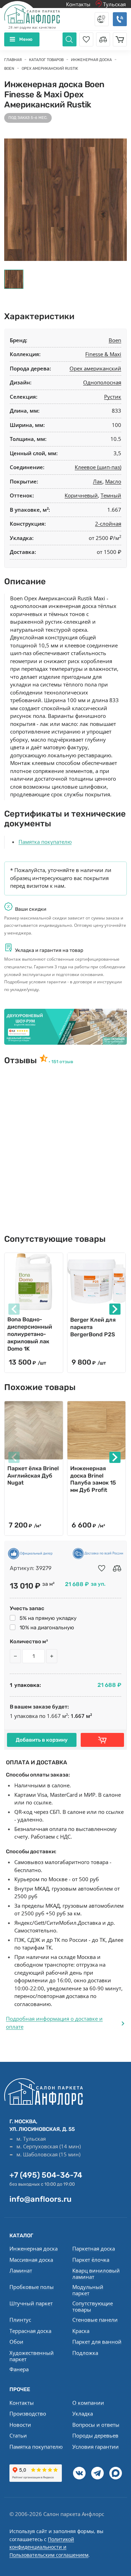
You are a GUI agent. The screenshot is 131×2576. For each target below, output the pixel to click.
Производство (28, 2413)
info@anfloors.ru (41, 2199)
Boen (115, 340)
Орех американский (95, 368)
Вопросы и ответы (96, 2425)
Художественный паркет (32, 2356)
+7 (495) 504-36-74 (46, 2175)
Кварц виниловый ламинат (96, 2274)
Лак (98, 481)
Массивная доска (31, 2260)
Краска (81, 2331)
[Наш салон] (65, 1027)
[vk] (79, 2473)
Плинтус (20, 2320)
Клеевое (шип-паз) (98, 467)
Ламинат (21, 2270)
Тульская (114, 4)
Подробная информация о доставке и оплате (54, 2023)
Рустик (113, 397)
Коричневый (81, 495)
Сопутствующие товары (93, 2306)
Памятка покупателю (45, 842)
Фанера (19, 2369)
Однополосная (102, 382)
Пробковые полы (32, 2287)
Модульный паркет (88, 2290)
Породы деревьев (95, 2435)
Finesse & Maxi (103, 354)
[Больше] (52, 1656)
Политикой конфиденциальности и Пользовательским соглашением (49, 2547)
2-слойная (108, 524)
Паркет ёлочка (91, 2260)
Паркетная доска (94, 2248)
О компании (88, 2403)
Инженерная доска (34, 2248)
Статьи (18, 2435)
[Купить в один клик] (102, 1740)
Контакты (78, 4)
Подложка (85, 2353)
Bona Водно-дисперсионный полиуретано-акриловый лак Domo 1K (30, 1334)
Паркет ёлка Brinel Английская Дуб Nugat (33, 1476)
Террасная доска (30, 2331)
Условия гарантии (96, 2447)
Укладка (83, 2413)
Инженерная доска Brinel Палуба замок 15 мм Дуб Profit (93, 1479)
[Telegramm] (97, 2473)
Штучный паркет (31, 2303)
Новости (20, 2425)
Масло (113, 481)
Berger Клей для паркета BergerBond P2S (93, 1327)
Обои (16, 2342)
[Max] (116, 2473)
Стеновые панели (95, 2320)
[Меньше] (15, 1656)
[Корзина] (120, 39)
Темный (111, 495)
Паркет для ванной (97, 2342)
